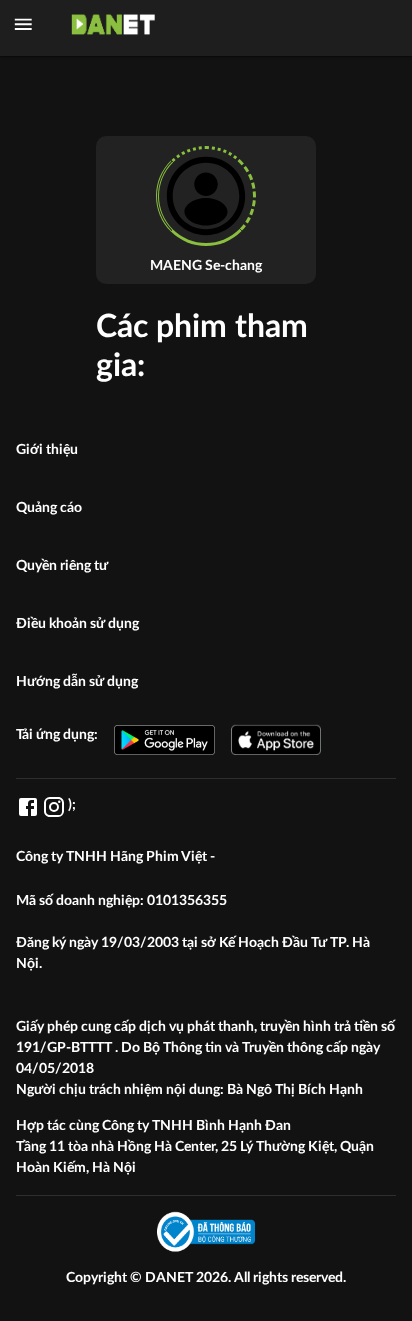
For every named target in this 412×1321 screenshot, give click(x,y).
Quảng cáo (49, 508)
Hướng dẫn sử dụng (77, 682)
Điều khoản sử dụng (77, 624)
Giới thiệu (47, 450)
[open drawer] (23, 24)
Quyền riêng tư (62, 566)
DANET (170, 1278)
